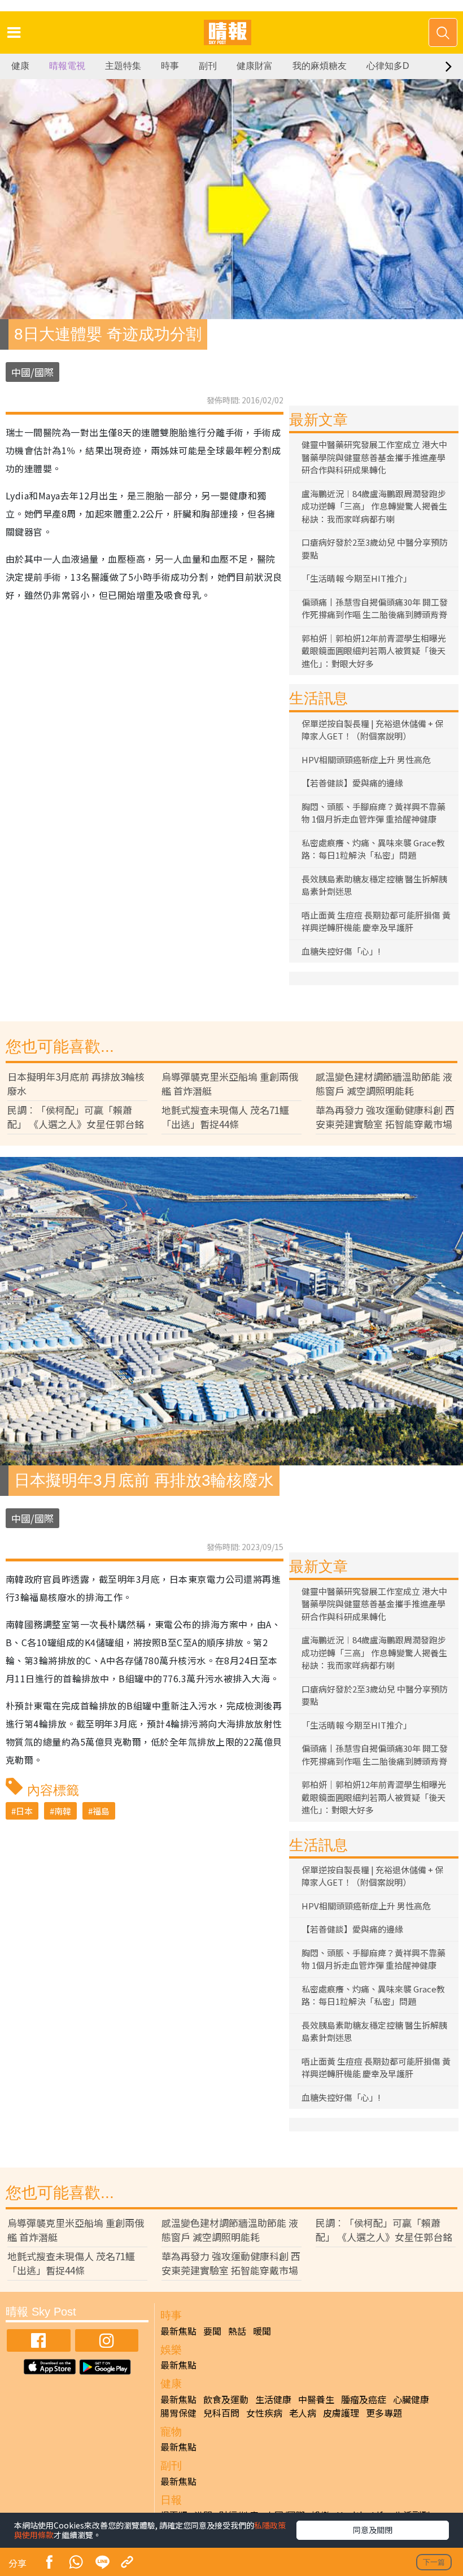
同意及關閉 (373, 2530)
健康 (20, 66)
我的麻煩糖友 (320, 66)
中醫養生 (316, 2399)
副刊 (208, 66)
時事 (170, 66)
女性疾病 (264, 2413)
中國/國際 (32, 372)
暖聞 (262, 2331)
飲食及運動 (226, 2399)
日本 (24, 1811)
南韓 (63, 1811)
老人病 (303, 2413)
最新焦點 (178, 2331)
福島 (101, 1811)
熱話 (237, 2331)
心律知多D (388, 66)
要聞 (212, 2331)
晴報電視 (67, 66)
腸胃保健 (178, 2413)
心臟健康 (411, 2399)
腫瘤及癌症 (364, 2399)
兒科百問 (221, 2413)
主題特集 (123, 66)
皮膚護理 (341, 2413)
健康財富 (255, 66)
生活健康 (273, 2399)
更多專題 (384, 2413)
